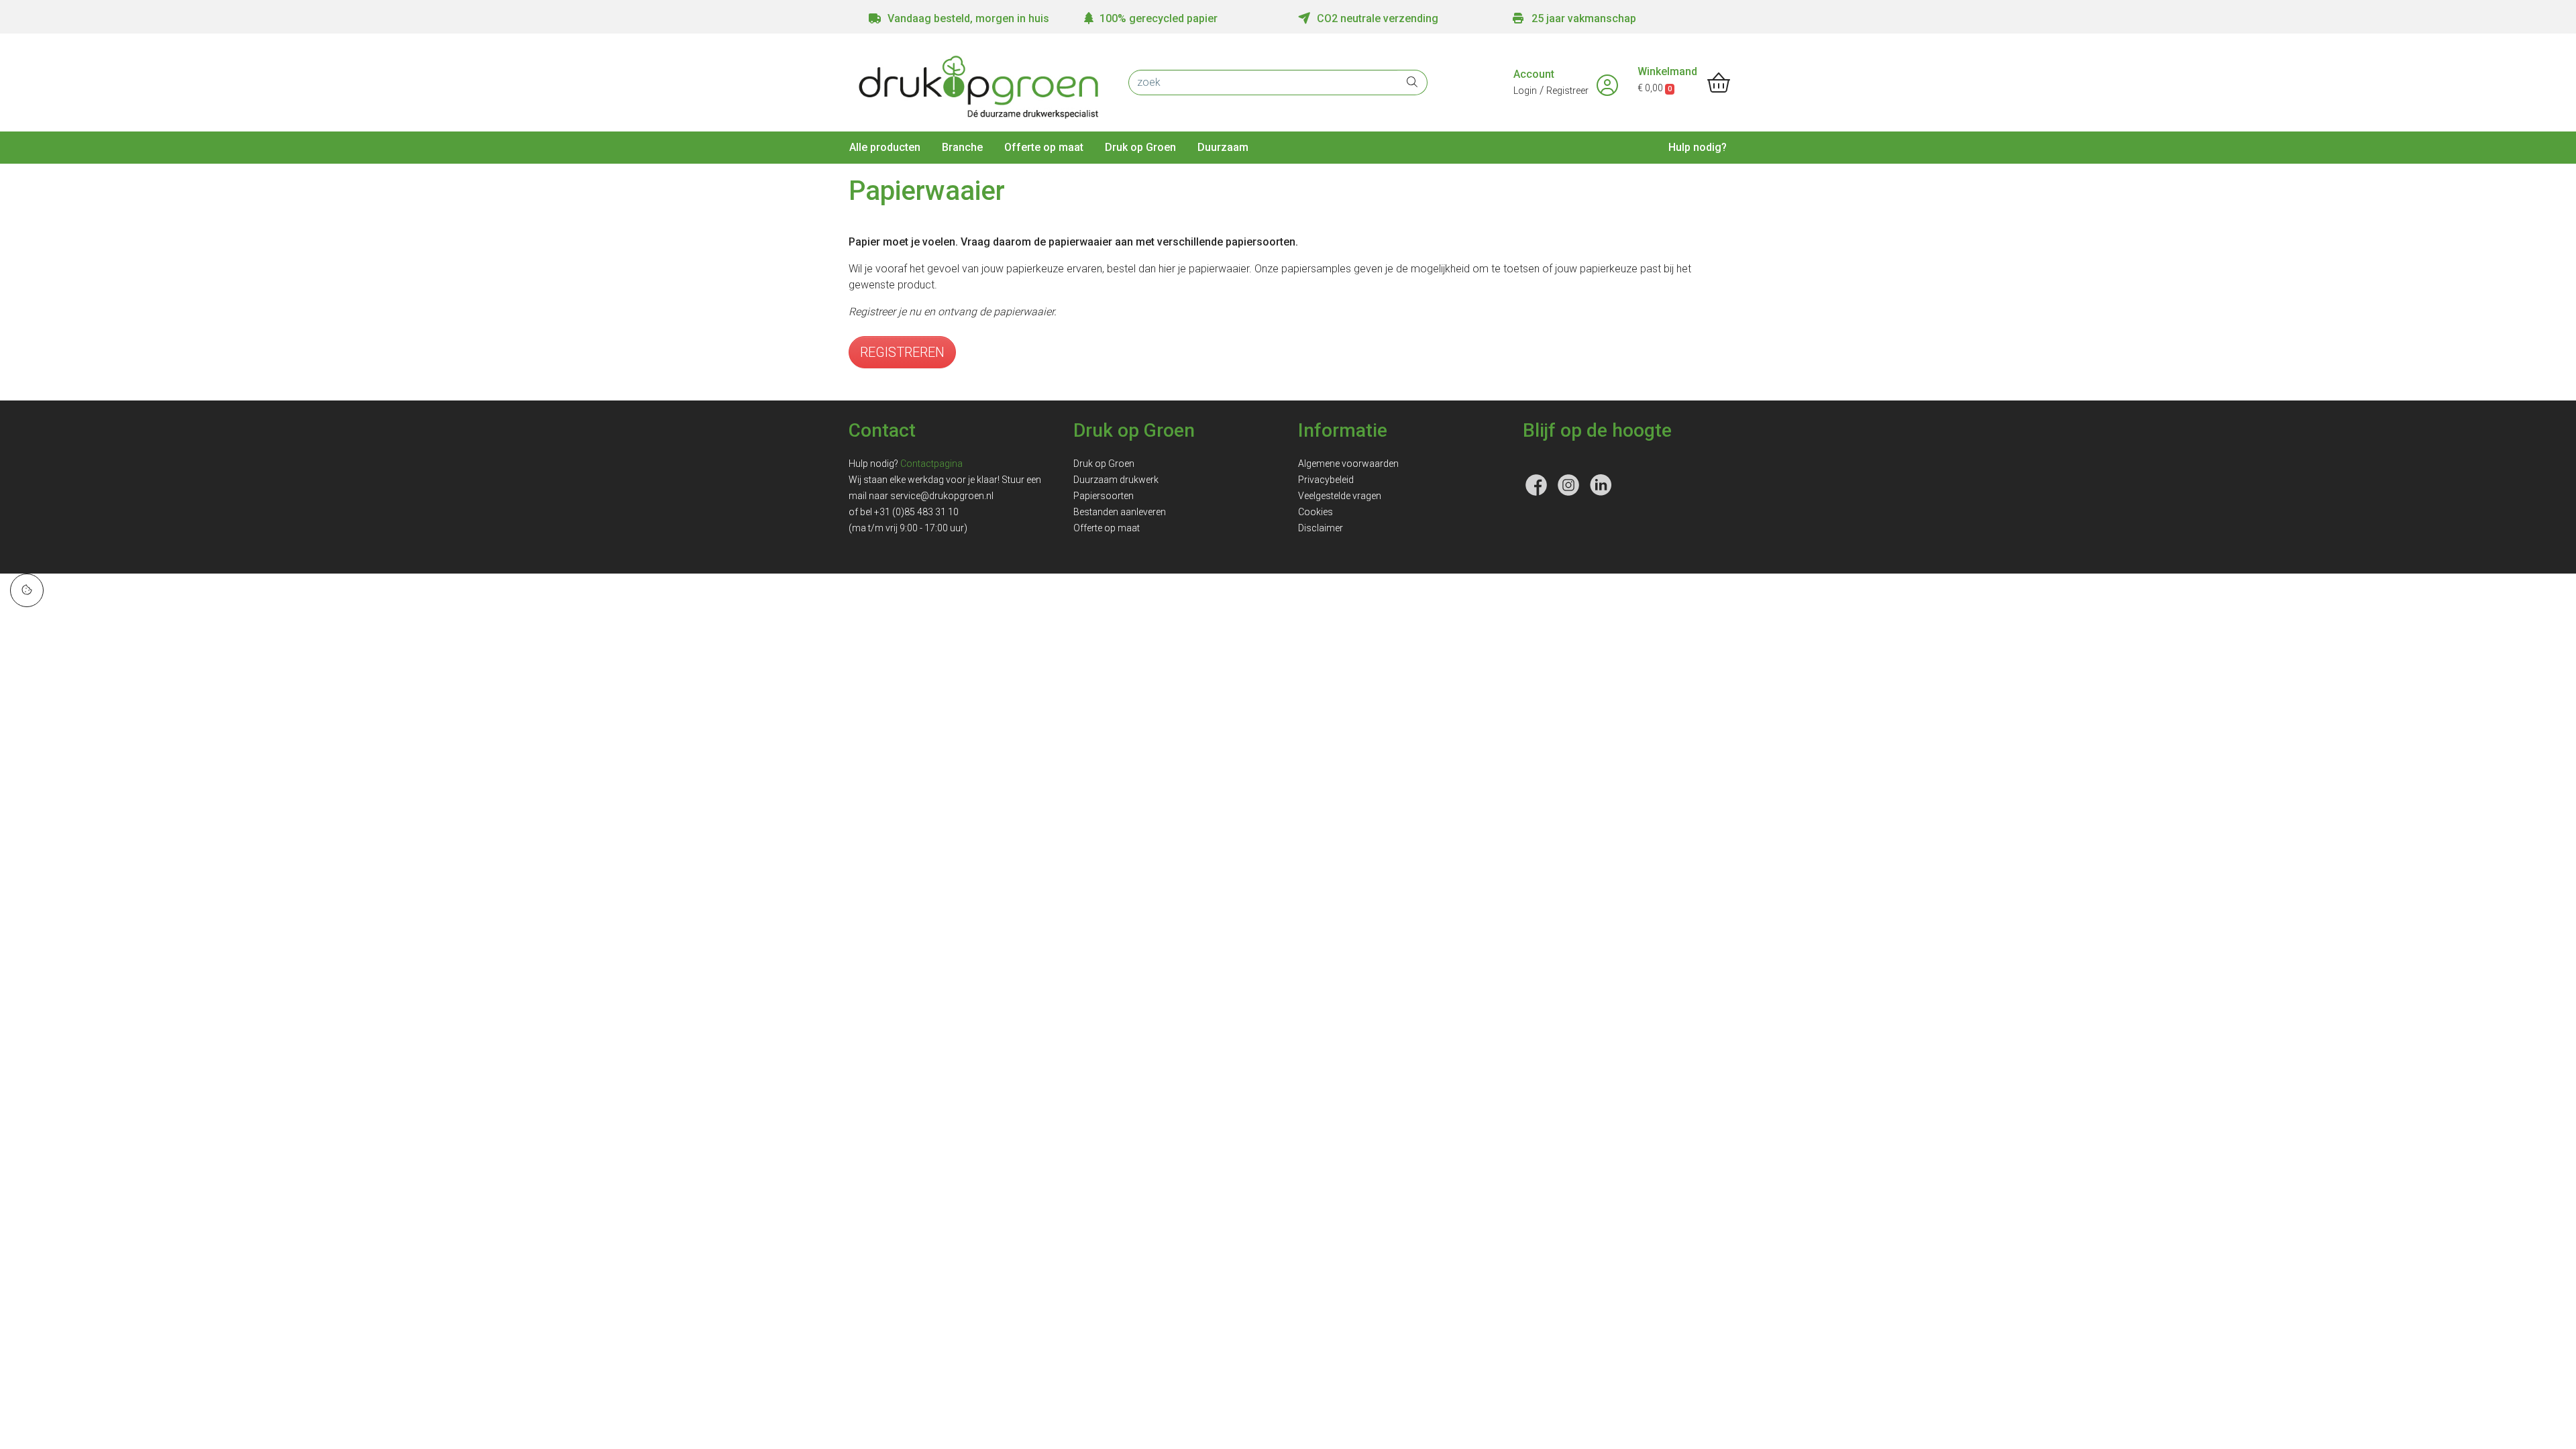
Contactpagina (931, 464)
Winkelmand (1667, 71)
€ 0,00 (1655, 88)
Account (1534, 74)
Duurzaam (1223, 147)
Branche (962, 147)
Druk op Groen (1140, 147)
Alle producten (885, 147)
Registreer (1567, 91)
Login (1525, 91)
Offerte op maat (1044, 147)
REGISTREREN (902, 352)
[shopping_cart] (1719, 84)
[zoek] (1412, 83)
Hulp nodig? (1698, 147)
